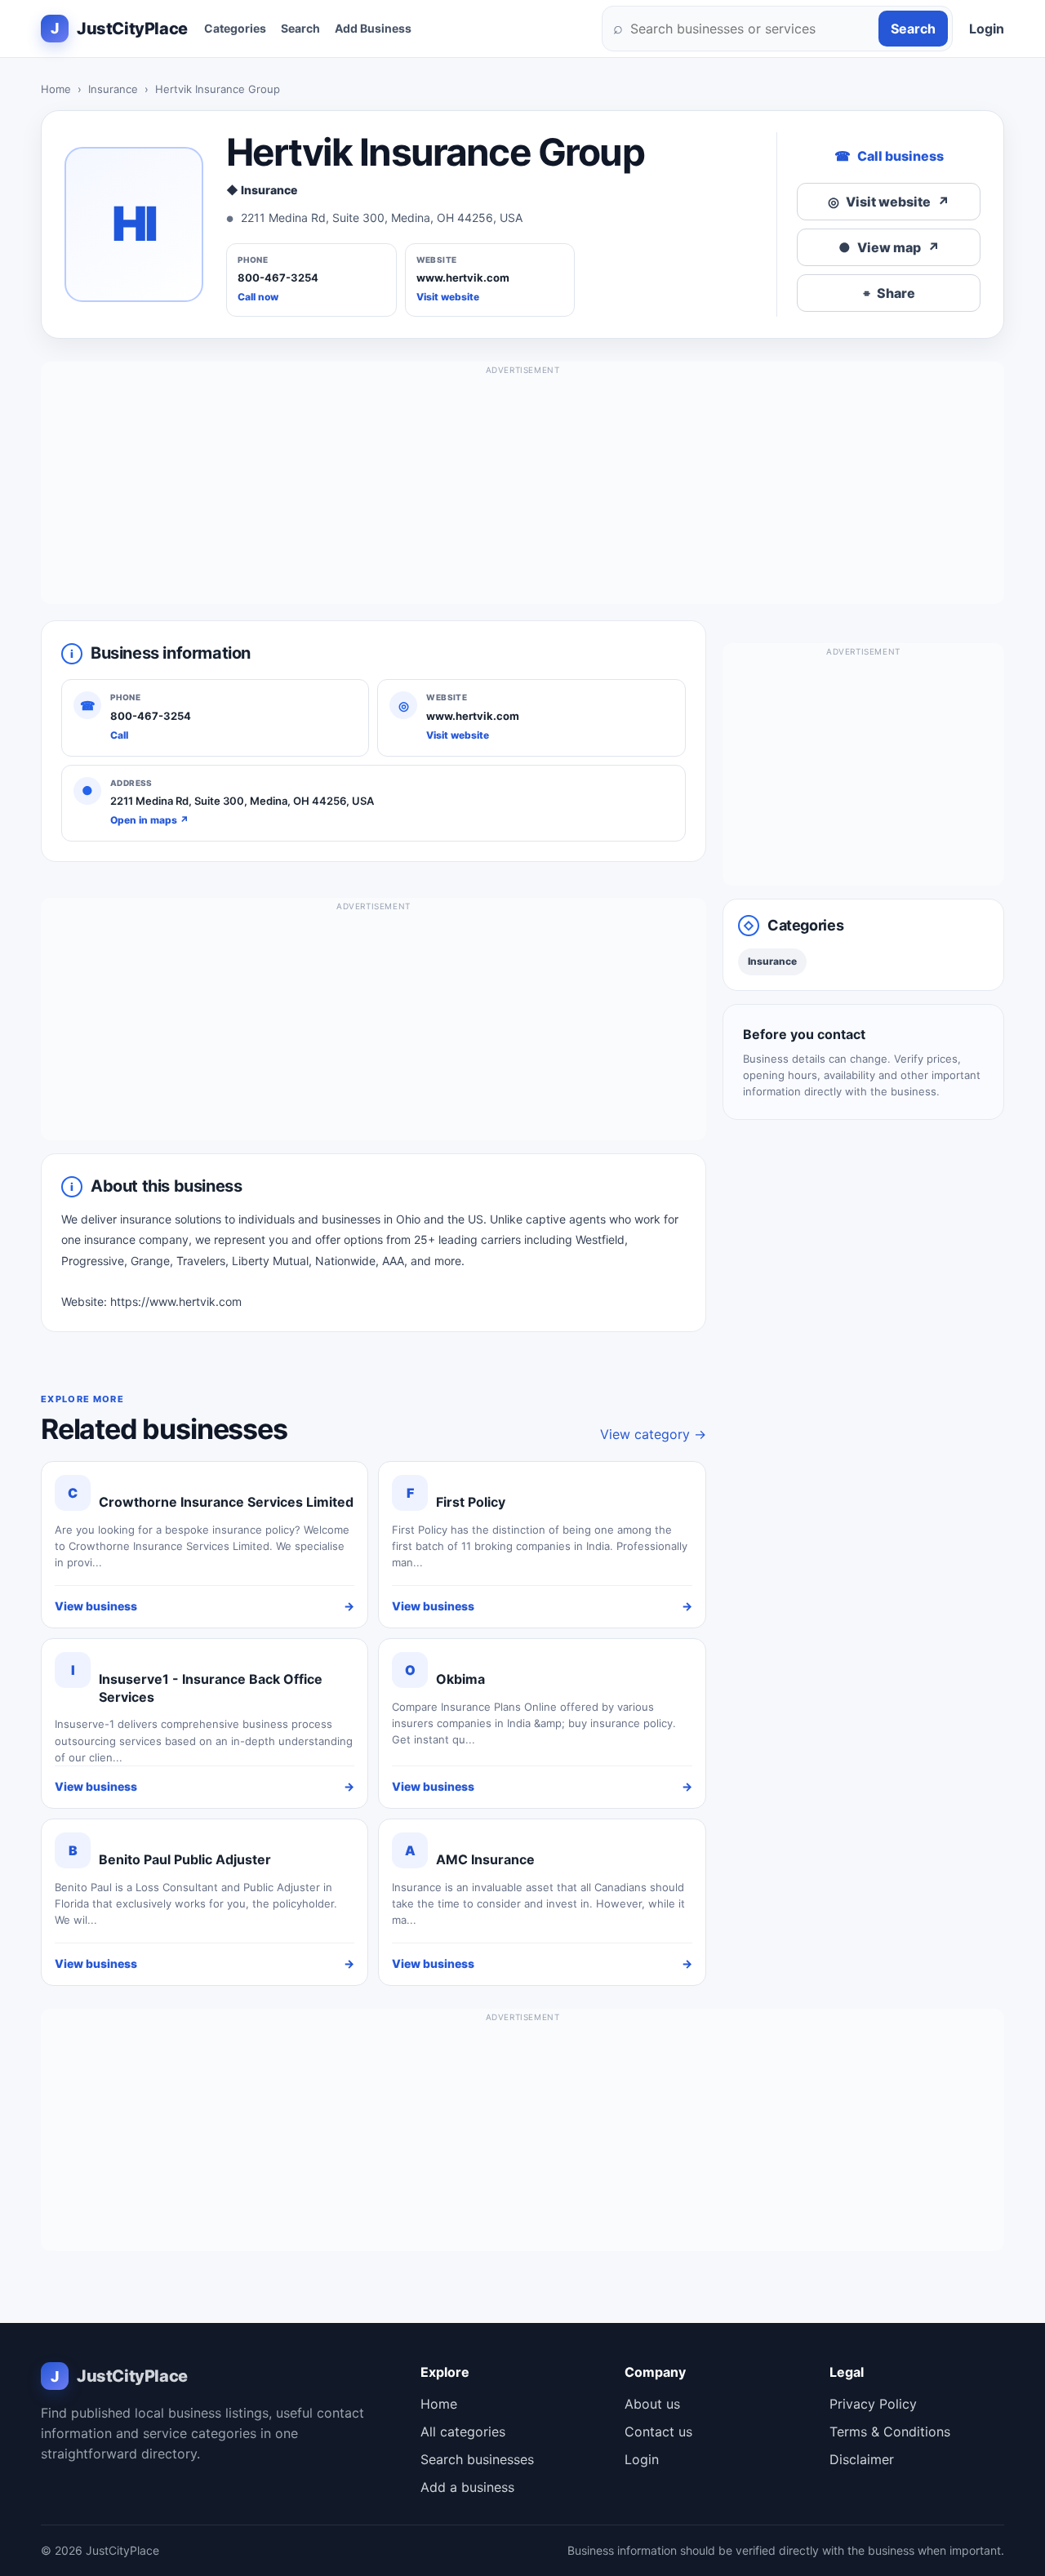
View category (653, 1434)
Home (56, 89)
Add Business (373, 28)
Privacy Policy (873, 2404)
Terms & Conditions (890, 2432)
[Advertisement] (522, 490)
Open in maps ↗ (149, 820)
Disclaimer (862, 2459)
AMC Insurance (485, 1859)
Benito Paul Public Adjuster (185, 1859)
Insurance (113, 89)
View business (205, 1606)
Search (300, 28)
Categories (235, 28)
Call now (258, 297)
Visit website (448, 297)
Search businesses (477, 2459)
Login (987, 29)
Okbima (460, 1679)
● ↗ (889, 247)
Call (119, 735)
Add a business (467, 2487)
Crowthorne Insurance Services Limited (226, 1502)
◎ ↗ (889, 202)
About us (652, 2404)
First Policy (471, 1502)
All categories (463, 2432)
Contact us (658, 2432)
